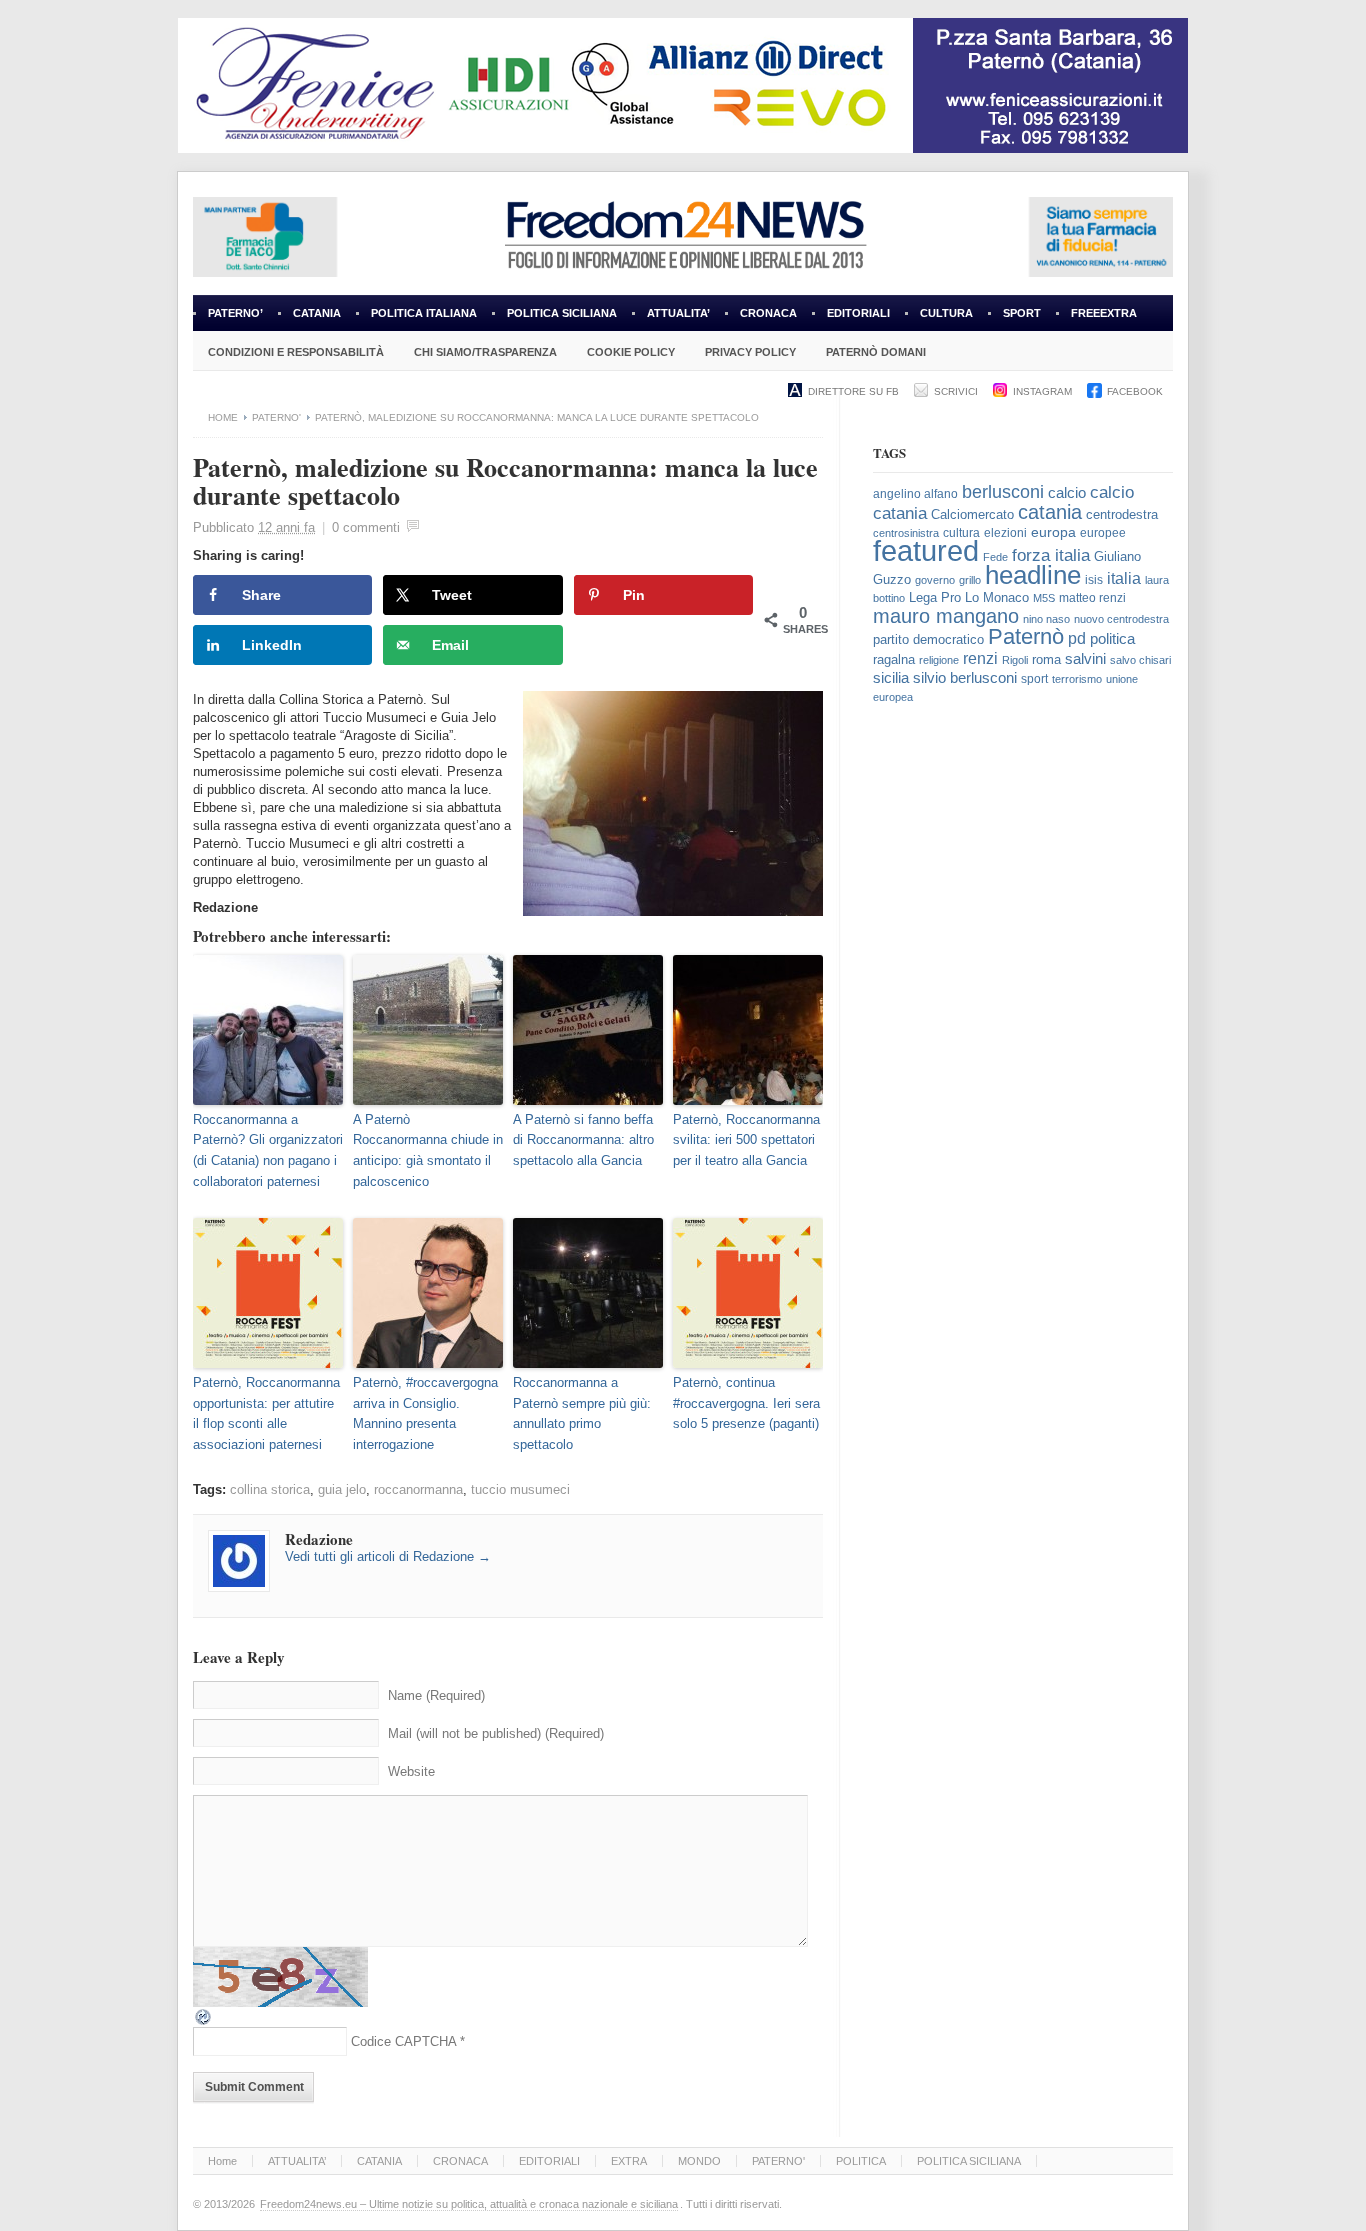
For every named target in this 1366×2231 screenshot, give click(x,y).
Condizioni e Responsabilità (296, 352)
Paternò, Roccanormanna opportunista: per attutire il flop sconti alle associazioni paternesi (266, 1413)
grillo (970, 580)
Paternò (1026, 636)
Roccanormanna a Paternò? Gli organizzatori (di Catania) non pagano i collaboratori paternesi (268, 1150)
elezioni (1005, 533)
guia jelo (342, 1489)
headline (1033, 575)
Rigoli (1015, 660)
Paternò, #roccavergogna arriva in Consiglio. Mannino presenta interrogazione (425, 1413)
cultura (961, 533)
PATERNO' (276, 417)
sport (1034, 679)
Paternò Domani (876, 352)
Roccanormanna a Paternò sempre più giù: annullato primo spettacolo (582, 1413)
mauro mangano (946, 616)
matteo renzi (1092, 598)
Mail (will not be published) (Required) (496, 1733)
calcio (1067, 493)
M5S (1044, 598)
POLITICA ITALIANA (424, 313)
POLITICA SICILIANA (562, 313)
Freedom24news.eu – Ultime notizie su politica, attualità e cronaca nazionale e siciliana (469, 2204)
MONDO (699, 2161)
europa (1053, 532)
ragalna (894, 659)
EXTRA (629, 2161)
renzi (980, 658)
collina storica (270, 1489)
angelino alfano (915, 494)
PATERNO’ (235, 313)
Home (223, 417)
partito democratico (928, 639)
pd (1077, 638)
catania (1050, 512)
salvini (1085, 659)
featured (926, 550)
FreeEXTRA (1104, 313)
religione (939, 660)
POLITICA (861, 2161)
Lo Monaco (997, 597)
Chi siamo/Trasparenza (485, 352)
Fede (995, 557)
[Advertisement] (1023, 1053)
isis (1094, 580)
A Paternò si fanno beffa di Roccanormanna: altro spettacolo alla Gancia (583, 1140)
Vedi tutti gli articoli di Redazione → (388, 1556)
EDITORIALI (851, 319)
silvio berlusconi (965, 678)
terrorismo (1077, 679)
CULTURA (946, 313)
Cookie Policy (631, 352)
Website (411, 1771)
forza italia (1051, 555)
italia (1124, 578)
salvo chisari (1140, 660)
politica (1112, 639)
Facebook (1135, 391)
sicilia (891, 677)
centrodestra (1122, 514)
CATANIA (317, 313)
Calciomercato (972, 514)
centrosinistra (906, 533)
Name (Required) (436, 1695)
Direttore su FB (853, 391)
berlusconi (1003, 492)
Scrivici (956, 391)
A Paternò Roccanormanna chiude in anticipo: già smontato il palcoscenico (428, 1150)
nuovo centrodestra (1121, 619)
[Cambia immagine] (204, 2022)
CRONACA (768, 313)
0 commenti (366, 527)
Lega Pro (935, 598)
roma (1046, 659)
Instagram (1042, 391)
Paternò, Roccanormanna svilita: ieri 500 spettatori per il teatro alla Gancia (746, 1140)
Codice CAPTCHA (403, 2041)
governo (935, 580)
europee (1103, 533)
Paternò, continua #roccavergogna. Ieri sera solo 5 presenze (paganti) (746, 1403)
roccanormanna (418, 1489)
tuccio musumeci (520, 1489)
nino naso (1046, 619)
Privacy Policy (750, 352)
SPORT (1022, 313)
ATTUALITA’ (678, 313)
